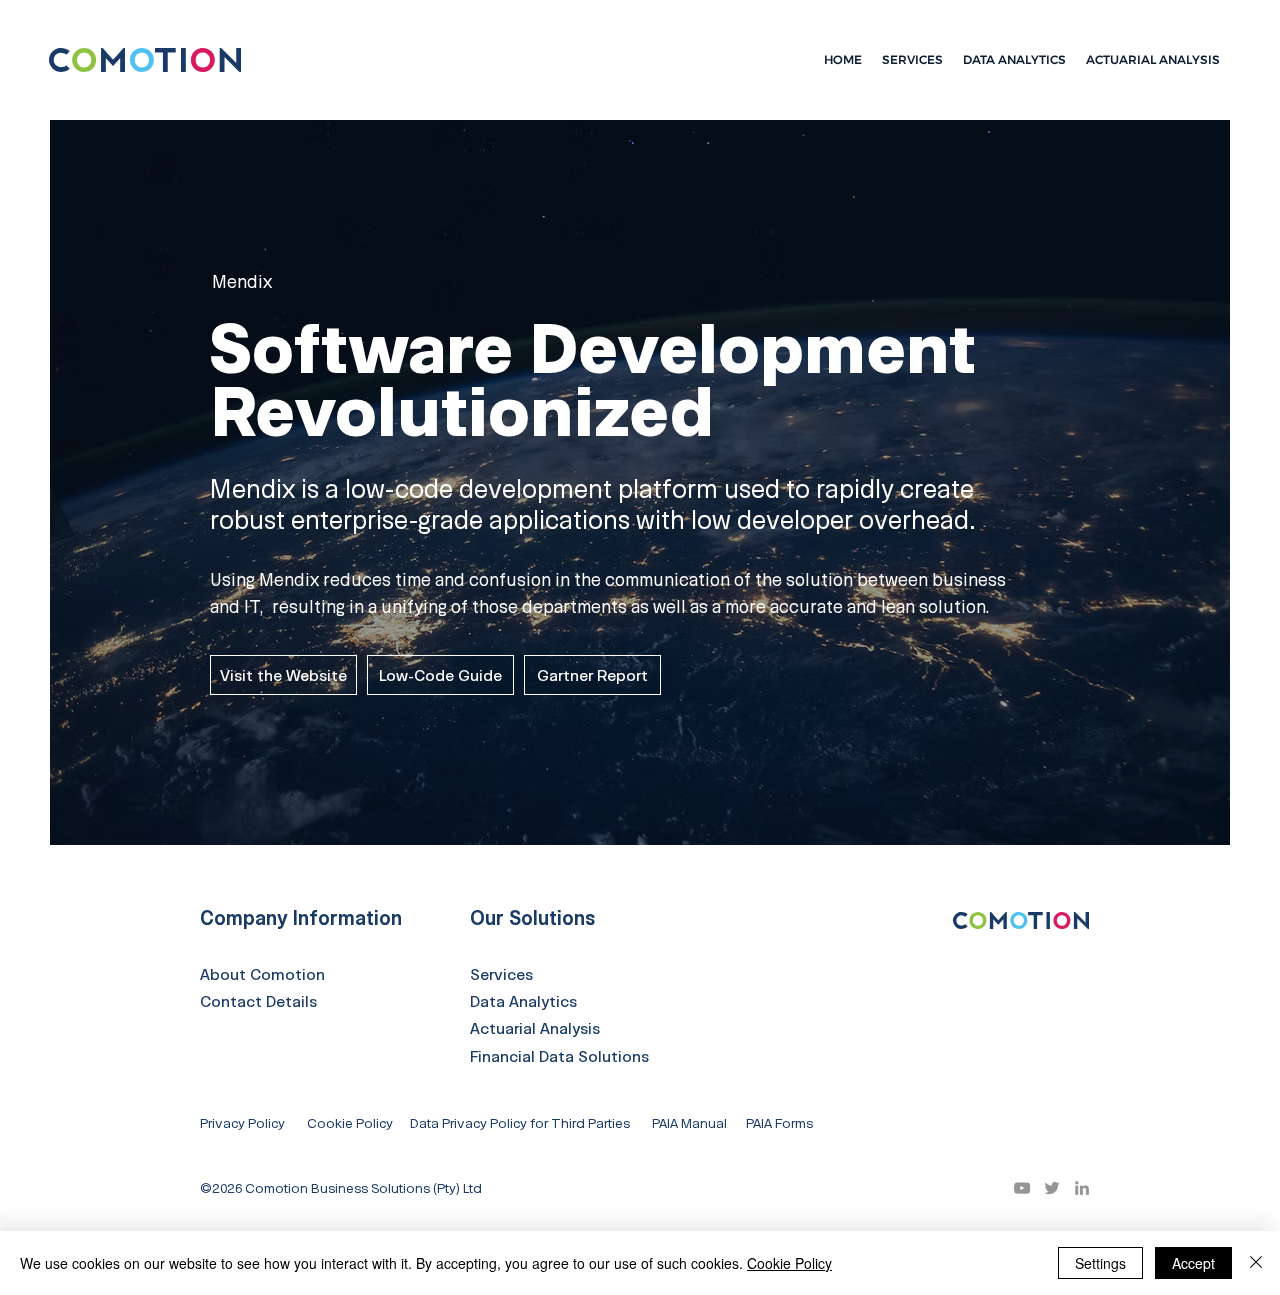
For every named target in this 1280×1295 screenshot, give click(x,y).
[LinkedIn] (1082, 1188)
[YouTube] (1022, 1188)
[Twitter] (1052, 1188)
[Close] (1256, 1263)
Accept (1193, 1263)
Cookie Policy (789, 1263)
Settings (1100, 1263)
